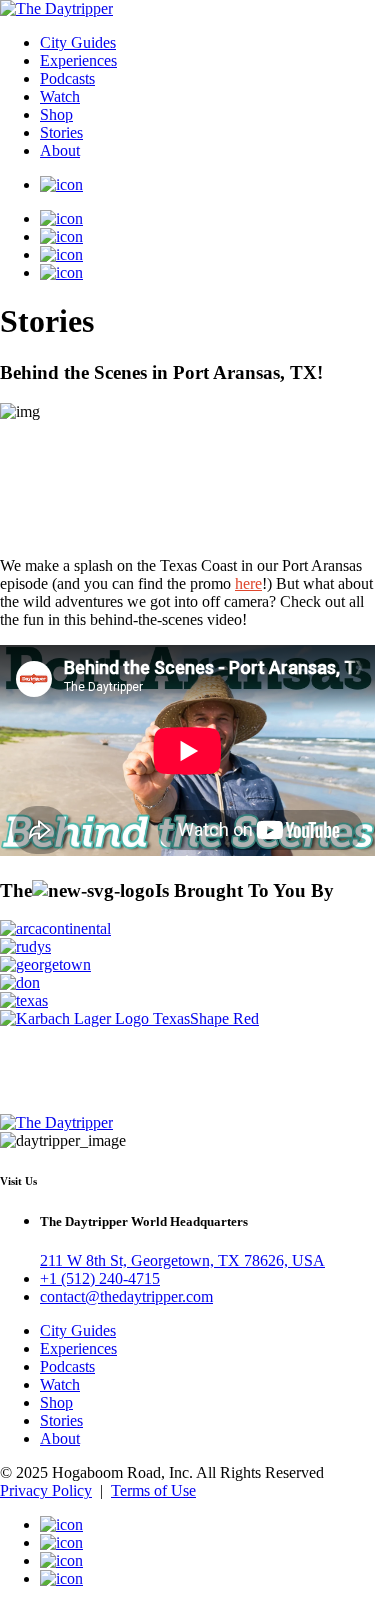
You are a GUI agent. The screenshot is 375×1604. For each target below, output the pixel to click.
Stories (61, 132)
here (248, 583)
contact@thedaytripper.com (126, 1296)
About (60, 150)
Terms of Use (153, 1490)
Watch (60, 96)
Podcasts (67, 78)
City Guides (78, 42)
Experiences (78, 60)
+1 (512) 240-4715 (100, 1278)
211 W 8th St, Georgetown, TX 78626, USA (182, 1260)
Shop (56, 114)
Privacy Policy (46, 1490)
